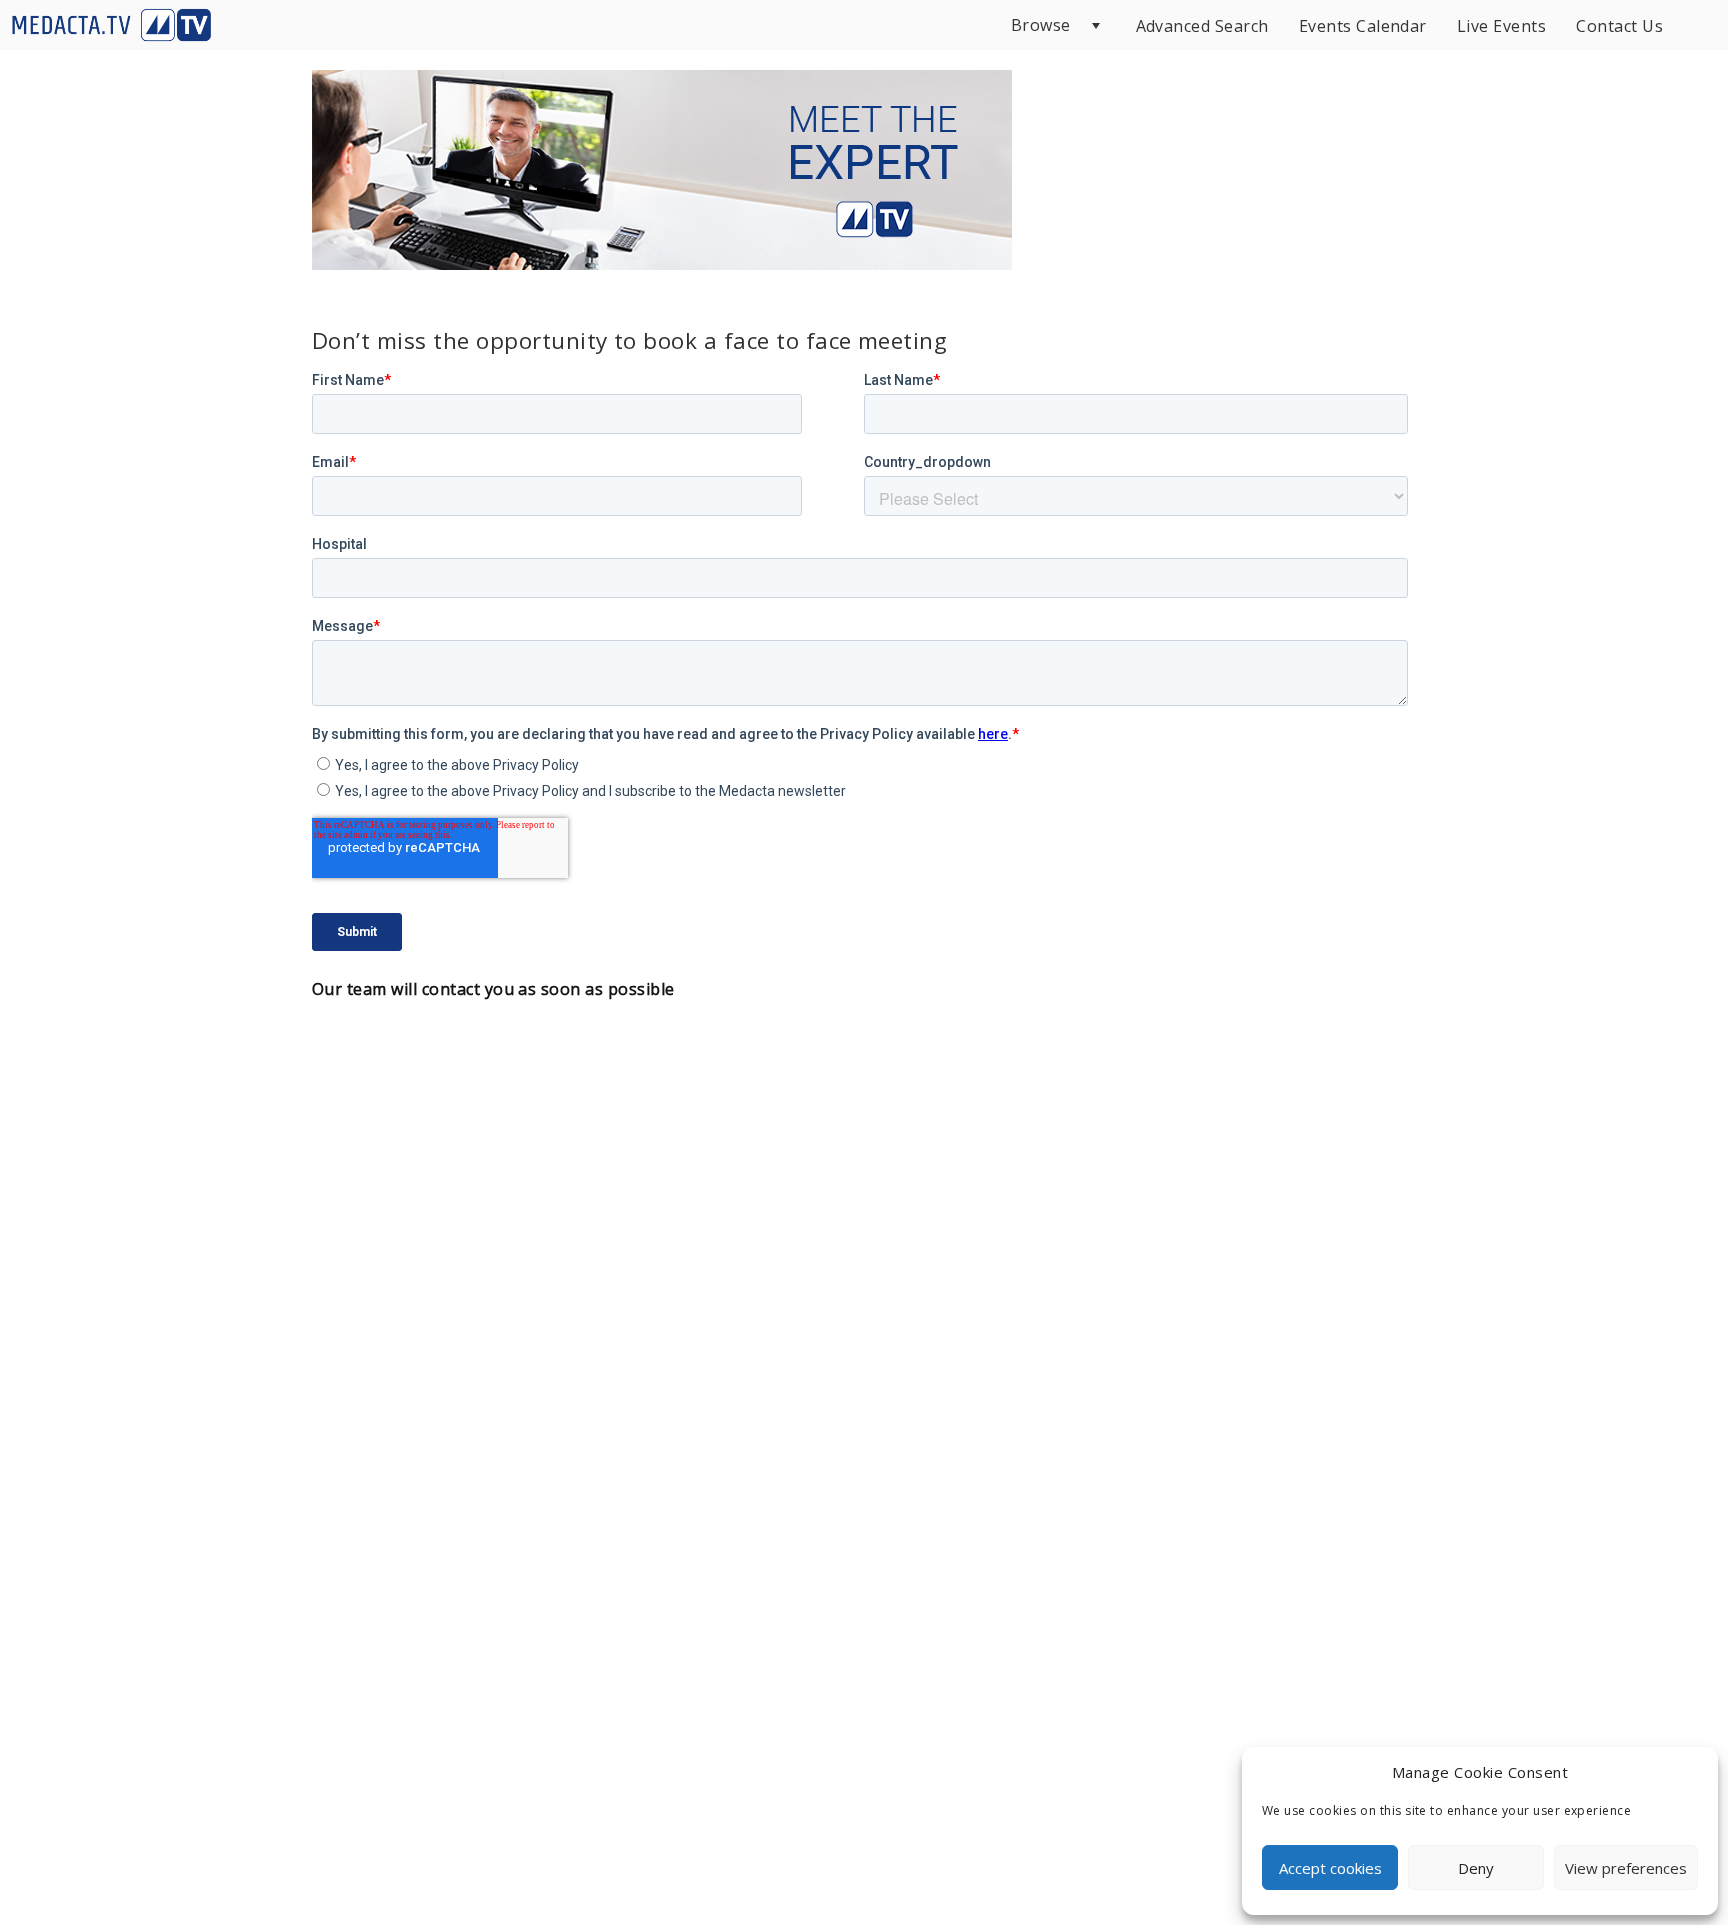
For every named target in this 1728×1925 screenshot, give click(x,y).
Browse (1041, 25)
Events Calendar (1363, 26)
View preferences (1626, 1868)
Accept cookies (1330, 1868)
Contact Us (1619, 26)
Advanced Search (1202, 26)
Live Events (1501, 26)
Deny (1476, 1868)
